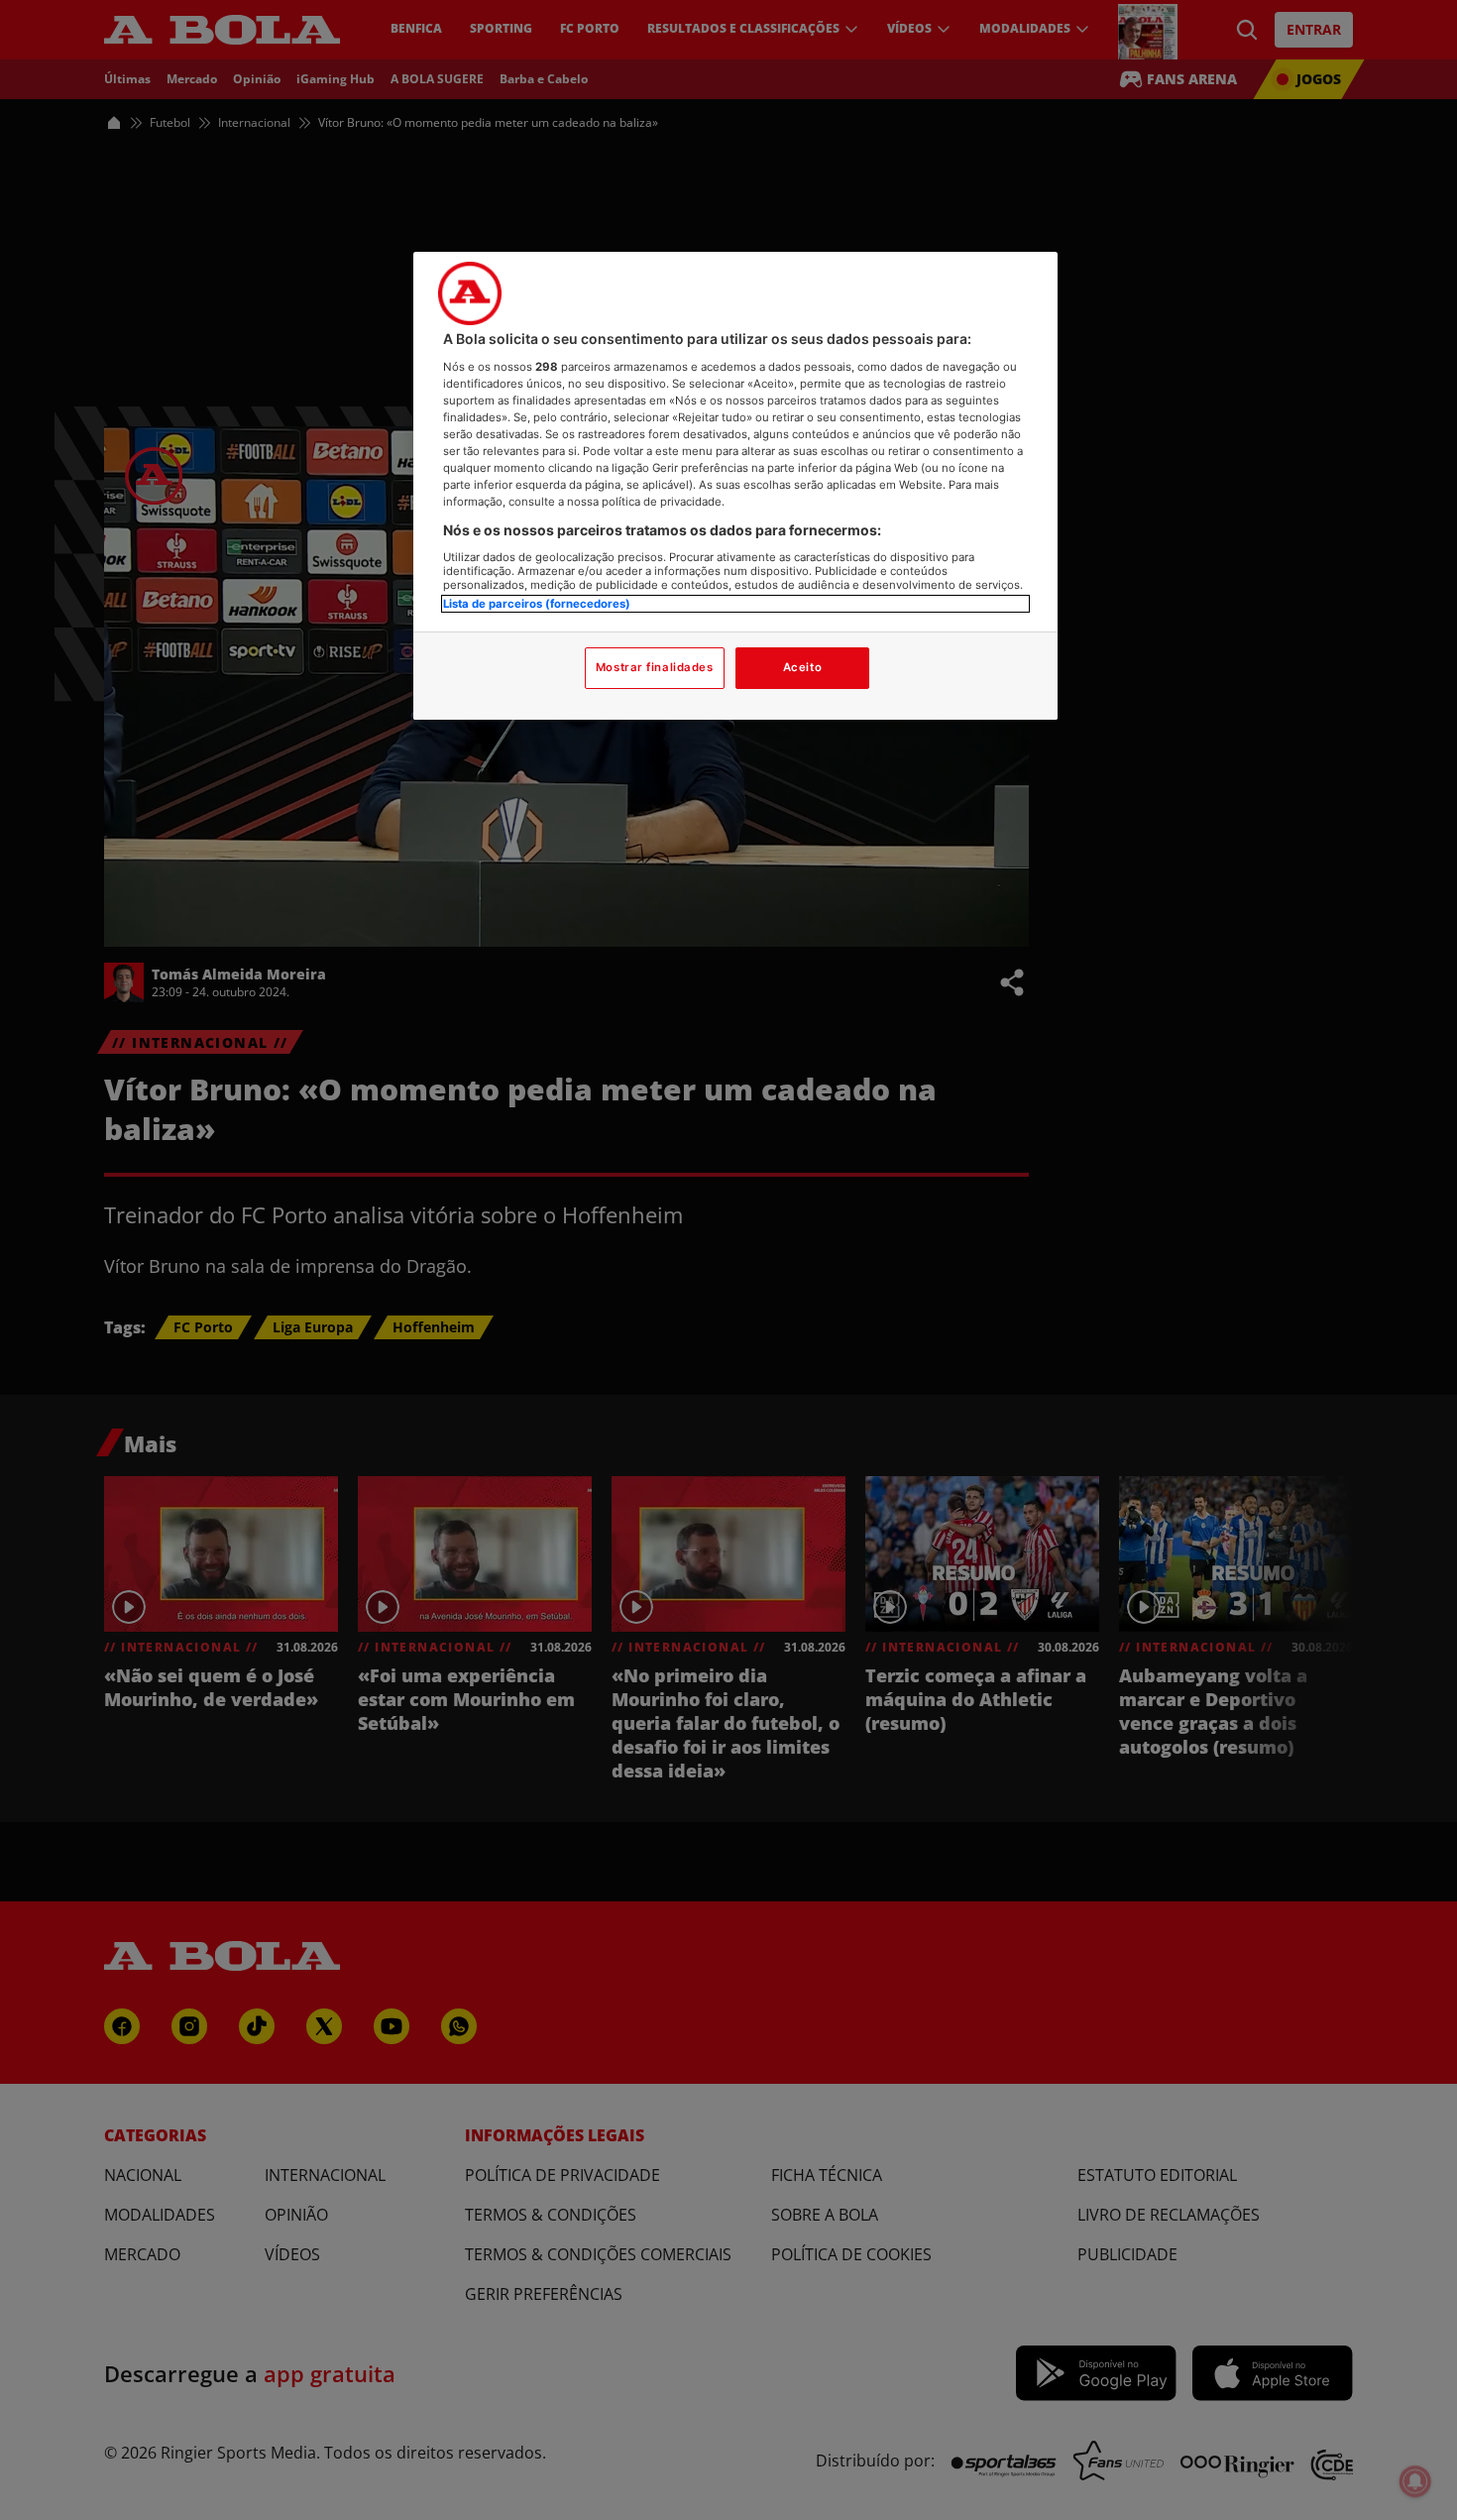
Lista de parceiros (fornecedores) (537, 604)
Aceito (802, 667)
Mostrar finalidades (655, 667)
